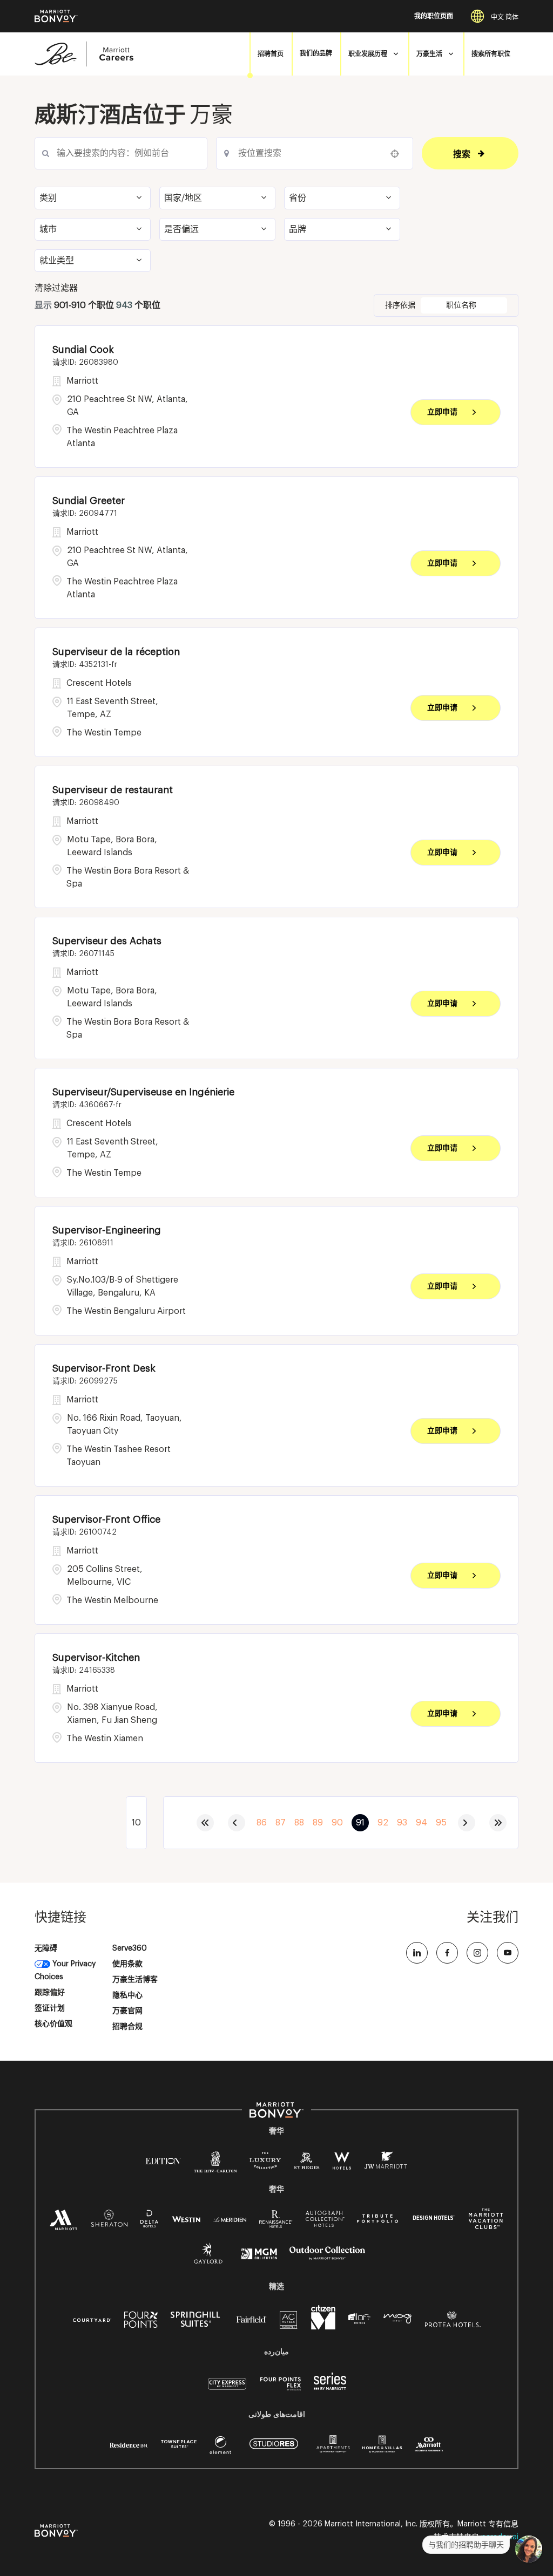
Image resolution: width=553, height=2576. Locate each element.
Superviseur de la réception (116, 652)
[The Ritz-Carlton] (215, 2165)
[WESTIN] (186, 2219)
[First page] (205, 1823)
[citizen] (323, 2327)
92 (383, 1823)
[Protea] (453, 2322)
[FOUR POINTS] (141, 2322)
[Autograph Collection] (325, 2221)
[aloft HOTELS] (359, 2319)
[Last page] (498, 1823)
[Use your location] (398, 154)
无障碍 (46, 1948)
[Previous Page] (237, 1823)
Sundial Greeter (89, 501)
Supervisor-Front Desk (104, 1368)
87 (281, 1823)
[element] (220, 2448)
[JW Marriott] (386, 2163)
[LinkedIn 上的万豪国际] (417, 1953)
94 (422, 1823)
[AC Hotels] (289, 2322)
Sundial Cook (83, 350)
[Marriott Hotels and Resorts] (64, 2223)
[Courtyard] (92, 2319)
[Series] (330, 2388)
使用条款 (127, 1964)
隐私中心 (127, 1995)
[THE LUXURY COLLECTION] (265, 2163)
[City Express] (227, 2390)
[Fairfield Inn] (252, 2319)
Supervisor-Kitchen (96, 1658)
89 (318, 1823)
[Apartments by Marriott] (333, 2448)
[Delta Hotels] (150, 2221)
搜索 (462, 154)
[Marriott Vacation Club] (486, 2223)
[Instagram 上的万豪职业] (477, 1953)
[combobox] (121, 153)
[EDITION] (163, 2161)
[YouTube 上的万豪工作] (508, 1953)
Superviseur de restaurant (113, 790)
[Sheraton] (109, 2221)
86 (262, 1823)
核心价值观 (53, 2024)
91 (360, 1823)
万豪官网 (127, 2011)
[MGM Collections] (259, 2255)
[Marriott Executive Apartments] (429, 2446)
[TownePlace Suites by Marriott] (179, 2444)
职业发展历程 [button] (368, 54)
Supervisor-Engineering (107, 1230)
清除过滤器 (56, 288)
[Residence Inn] (129, 2444)
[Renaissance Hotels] (276, 2221)
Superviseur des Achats (107, 941)
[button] (93, 198)
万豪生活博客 (135, 1980)
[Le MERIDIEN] (230, 2219)
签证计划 (50, 2008)
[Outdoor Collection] (327, 2258)
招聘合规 (127, 2027)
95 (441, 1823)
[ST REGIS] (307, 2163)
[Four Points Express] (281, 2390)
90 (337, 1823)
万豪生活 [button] (429, 54)
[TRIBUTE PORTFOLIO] (378, 2219)
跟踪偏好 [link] (50, 1993)
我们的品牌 (316, 54)
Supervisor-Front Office (106, 1519)
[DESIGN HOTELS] (434, 2219)
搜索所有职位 (491, 54)
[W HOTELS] (342, 2163)
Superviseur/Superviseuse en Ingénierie (143, 1092)
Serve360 (130, 1948)
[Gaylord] (208, 2262)
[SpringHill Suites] (197, 2322)
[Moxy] (398, 2319)
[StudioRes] (274, 2450)
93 (402, 1823)
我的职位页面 (434, 16)
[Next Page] (467, 1823)
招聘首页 (271, 54)
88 (299, 1823)
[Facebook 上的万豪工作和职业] (447, 1953)
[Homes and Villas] (382, 2448)
